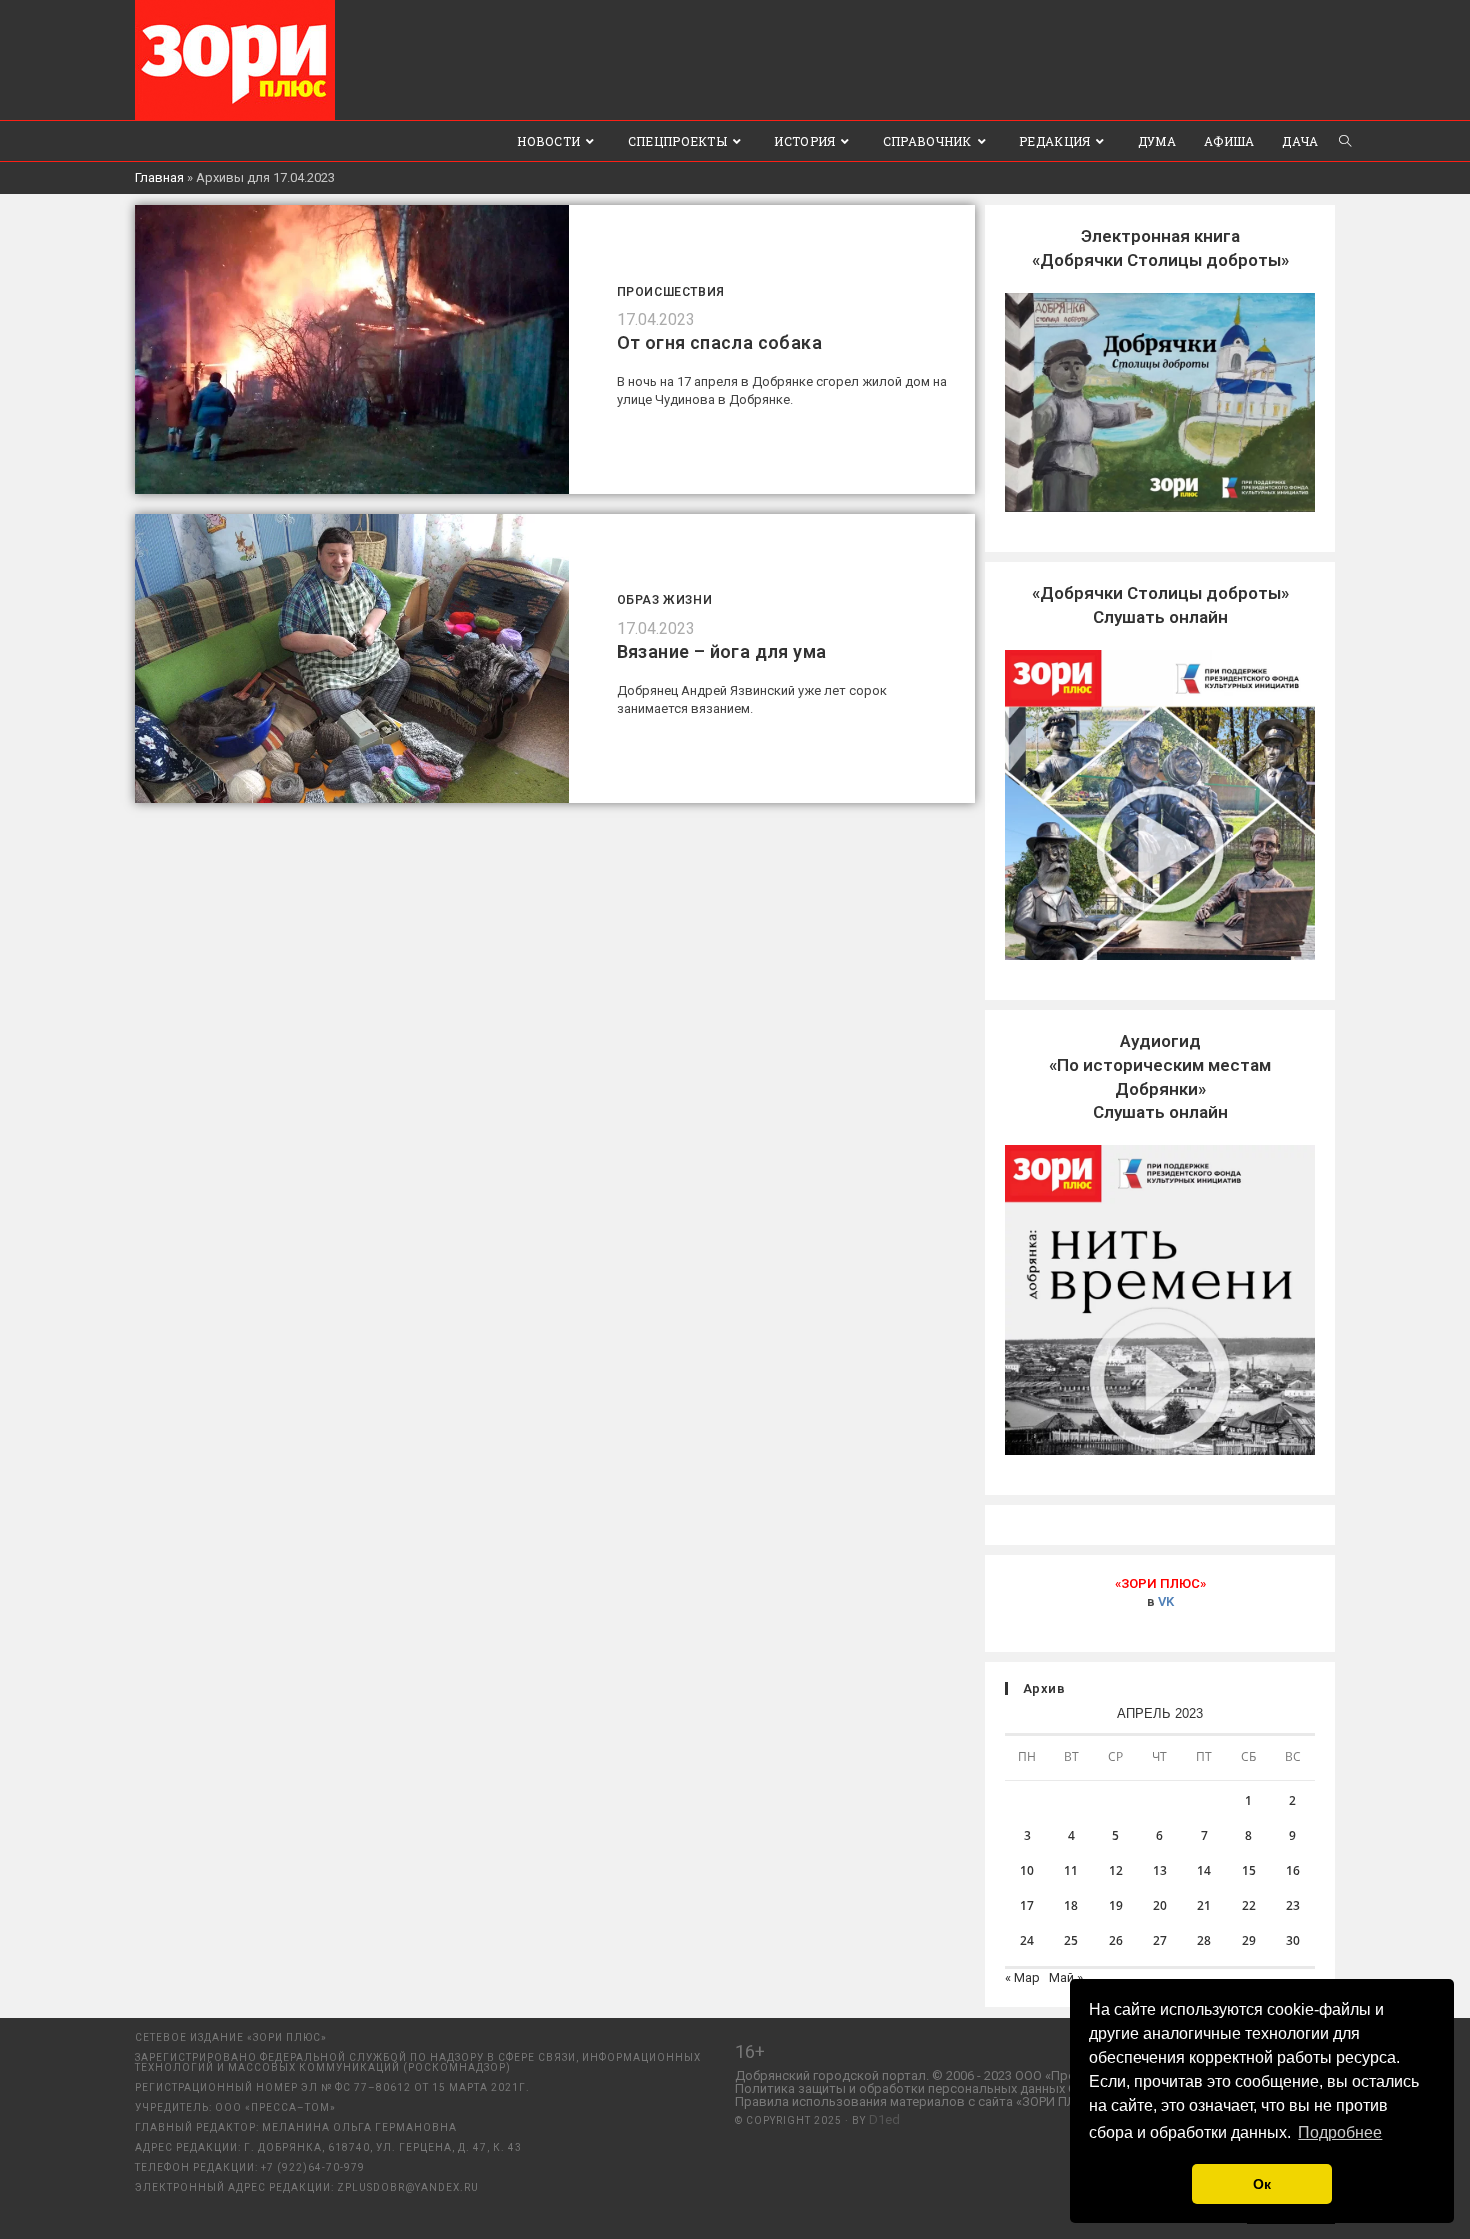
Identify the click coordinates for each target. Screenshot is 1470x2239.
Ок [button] (1262, 2184)
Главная (159, 177)
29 (1249, 1940)
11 (1071, 1870)
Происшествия (671, 292)
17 (1027, 1905)
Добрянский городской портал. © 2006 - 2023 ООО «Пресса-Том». (933, 2075)
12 (1116, 1870)
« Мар (1022, 1977)
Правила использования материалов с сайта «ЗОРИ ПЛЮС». (919, 2101)
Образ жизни (665, 600)
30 (1293, 1940)
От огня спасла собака (719, 342)
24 (1027, 1940)
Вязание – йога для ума (722, 651)
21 (1204, 1905)
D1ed (884, 2119)
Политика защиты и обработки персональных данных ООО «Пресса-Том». (960, 2088)
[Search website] (1345, 141)
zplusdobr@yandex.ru (408, 2187)
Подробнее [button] (1340, 2132)
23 (1293, 1905)
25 (1071, 1940)
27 (1160, 1940)
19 (1116, 1905)
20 (1160, 1905)
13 (1160, 1870)
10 (1027, 1870)
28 (1204, 1940)
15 (1249, 1870)
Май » (1066, 1977)
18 (1071, 1905)
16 (1293, 1870)
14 (1204, 1870)
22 (1249, 1905)
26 (1116, 1940)
